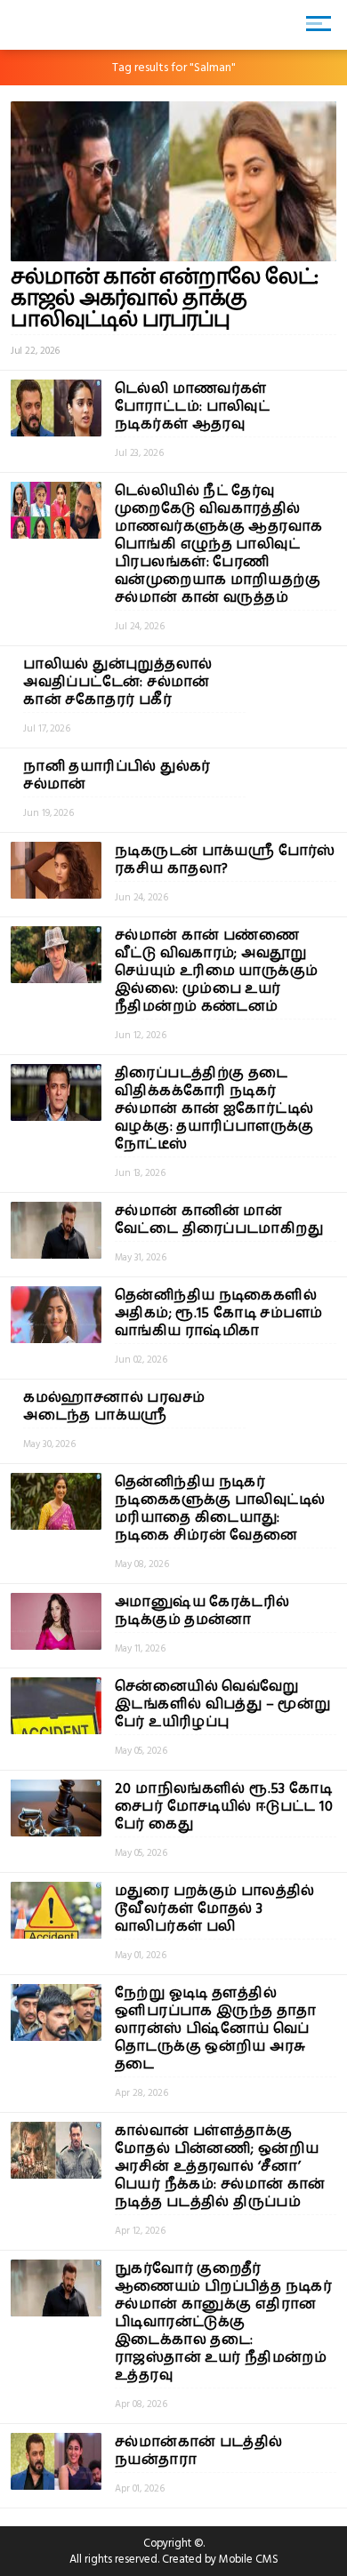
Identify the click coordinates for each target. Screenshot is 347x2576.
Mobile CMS (249, 2559)
